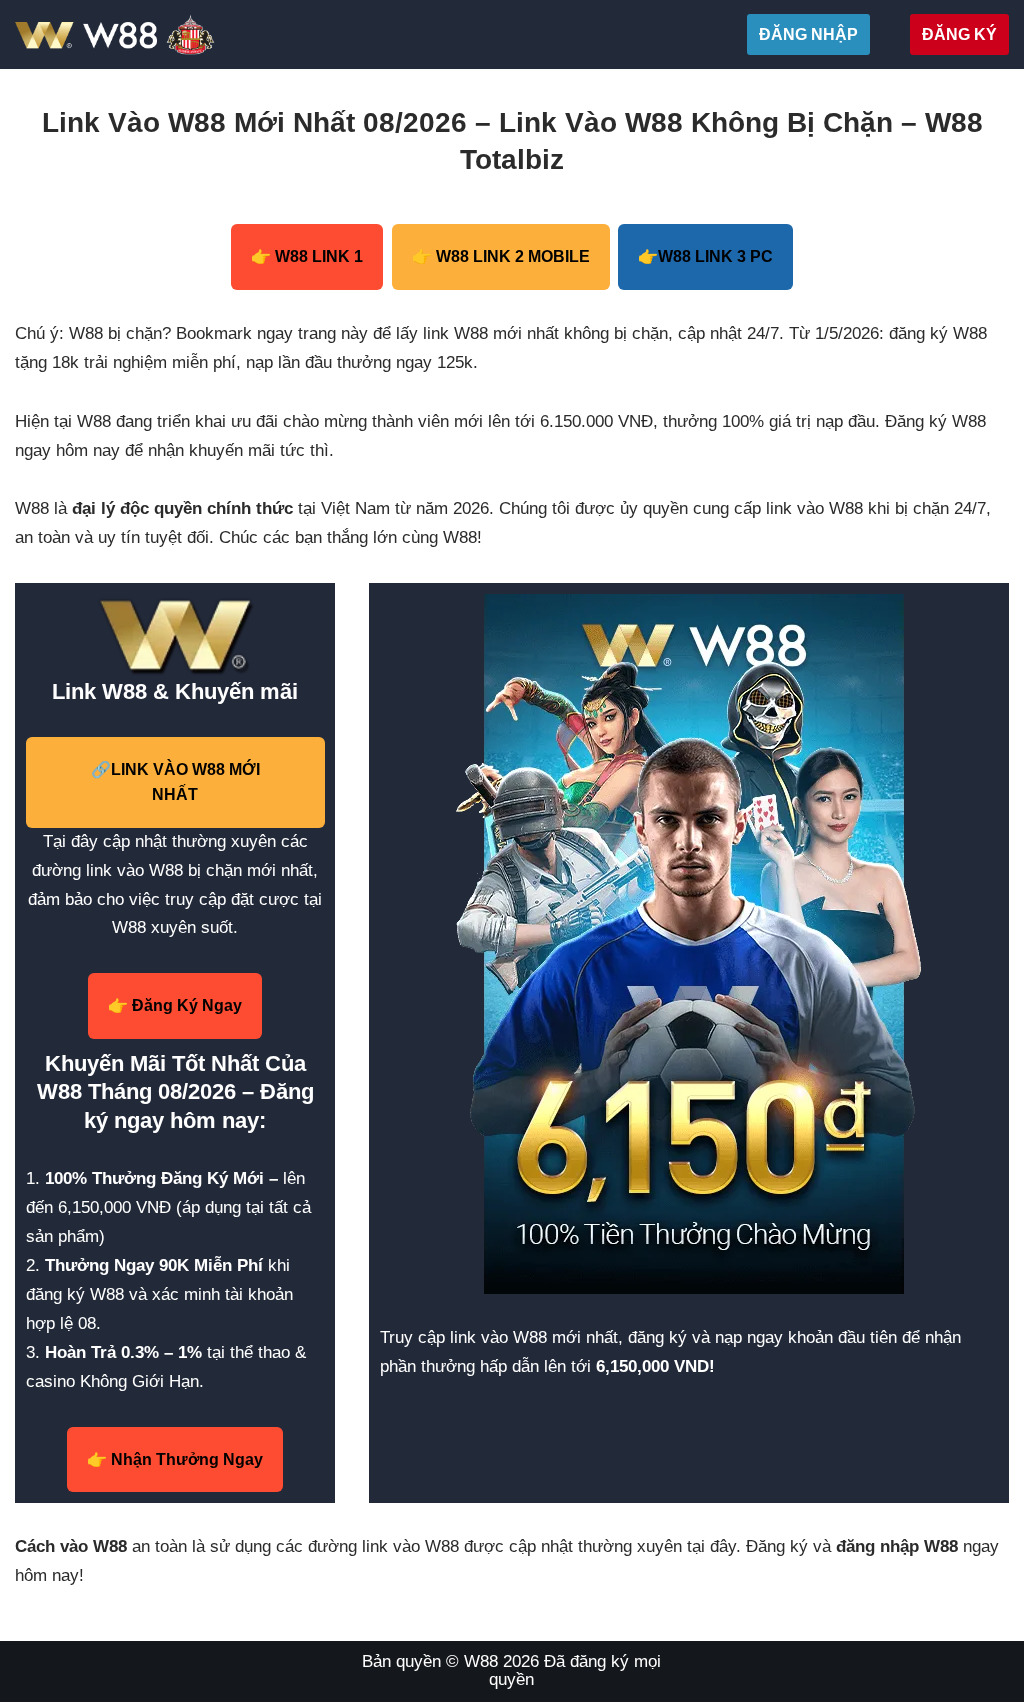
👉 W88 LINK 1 (307, 256)
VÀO (175, 782)
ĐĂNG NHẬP (808, 34)
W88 (481, 1661)
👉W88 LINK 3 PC (705, 256)
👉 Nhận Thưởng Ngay (175, 1459)
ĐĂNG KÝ (959, 34)
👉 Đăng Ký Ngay (175, 1005)
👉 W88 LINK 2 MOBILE (501, 256)
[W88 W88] (162, 34)
